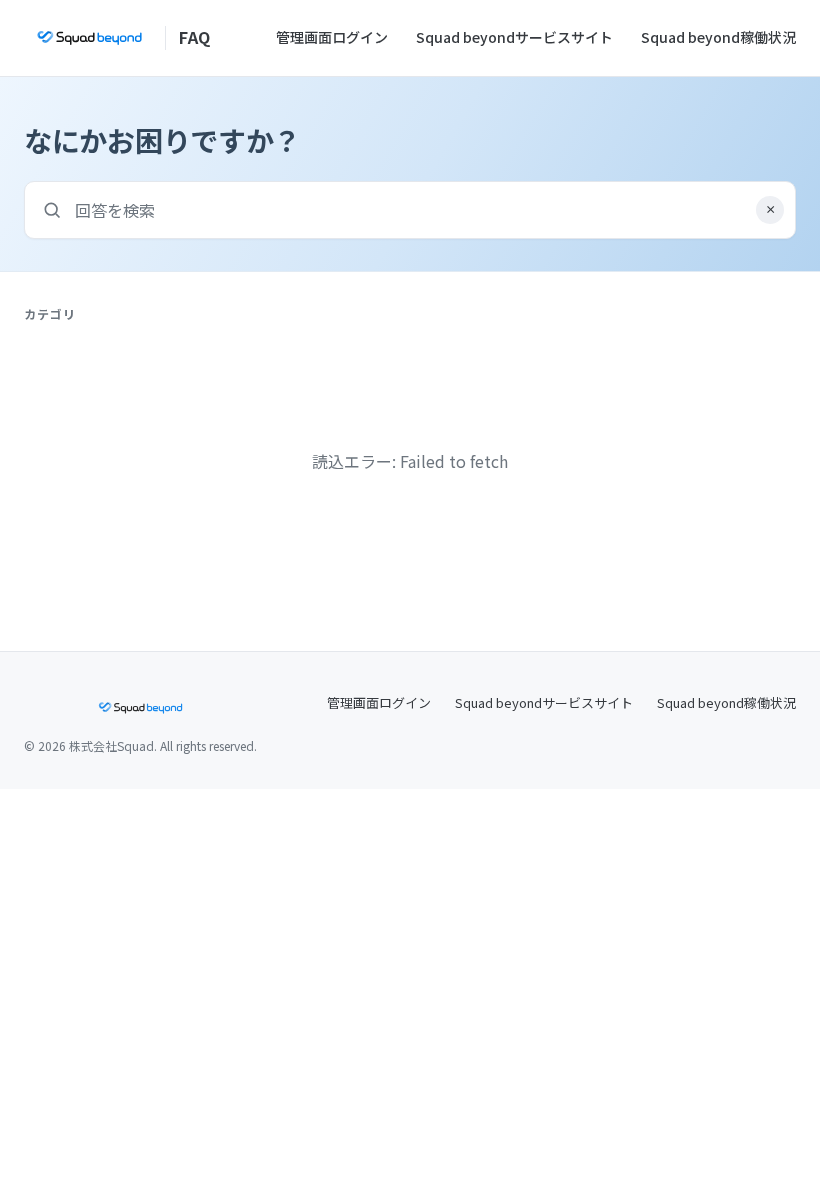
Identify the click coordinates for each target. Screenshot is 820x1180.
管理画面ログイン (332, 37)
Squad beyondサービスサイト (514, 37)
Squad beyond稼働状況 (718, 37)
